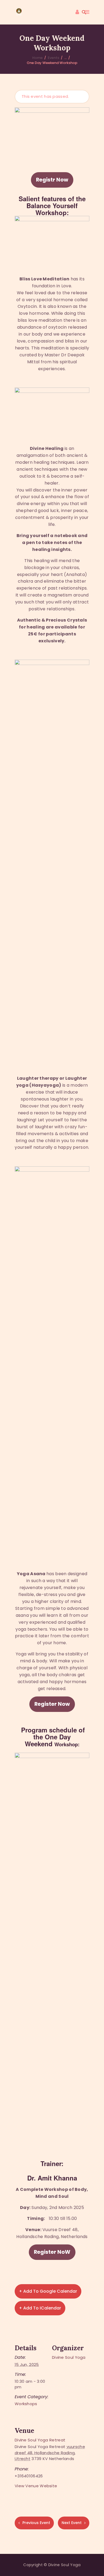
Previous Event (36, 2523)
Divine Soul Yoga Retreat (40, 2440)
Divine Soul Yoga (69, 2357)
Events (53, 58)
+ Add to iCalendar (40, 2308)
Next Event (72, 2523)
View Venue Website (36, 2486)
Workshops (26, 2404)
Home (37, 58)
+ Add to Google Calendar (48, 2291)
